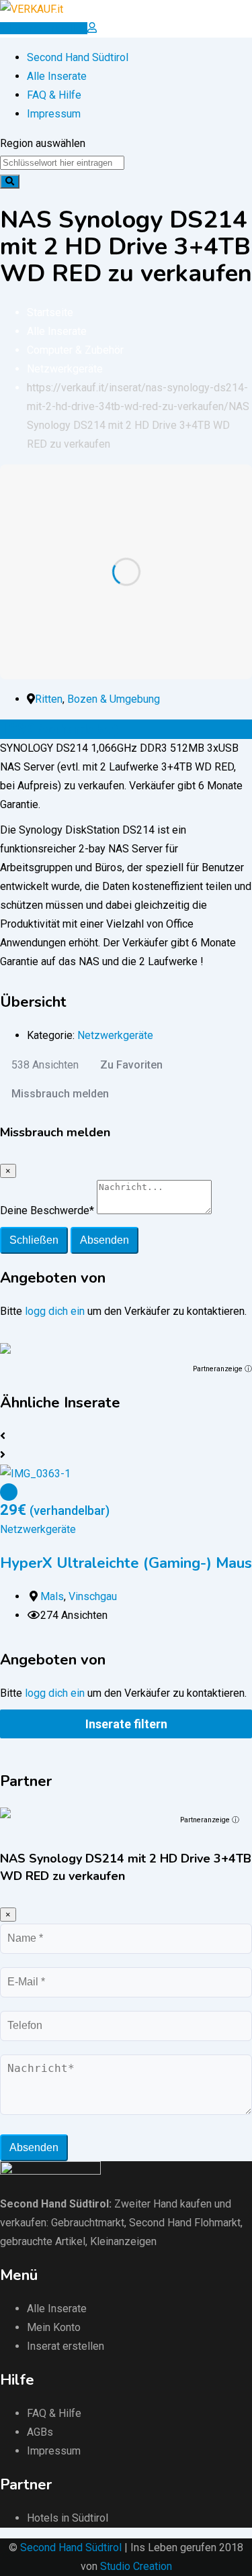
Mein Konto (54, 2327)
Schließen (34, 1240)
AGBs (40, 2432)
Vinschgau (93, 1596)
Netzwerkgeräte (115, 1035)
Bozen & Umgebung (114, 699)
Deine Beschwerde (47, 1210)
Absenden (104, 1240)
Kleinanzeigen (123, 2241)
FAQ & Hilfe (54, 95)
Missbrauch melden (60, 1094)
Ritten (49, 699)
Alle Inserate (57, 76)
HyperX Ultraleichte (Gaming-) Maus (126, 1563)
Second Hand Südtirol (78, 57)
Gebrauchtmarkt (88, 2223)
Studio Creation (136, 2566)
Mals (52, 1596)
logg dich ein (55, 1311)
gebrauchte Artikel (43, 2241)
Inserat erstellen (66, 2346)
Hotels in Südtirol (68, 2518)
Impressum (54, 114)
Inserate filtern (126, 1724)
